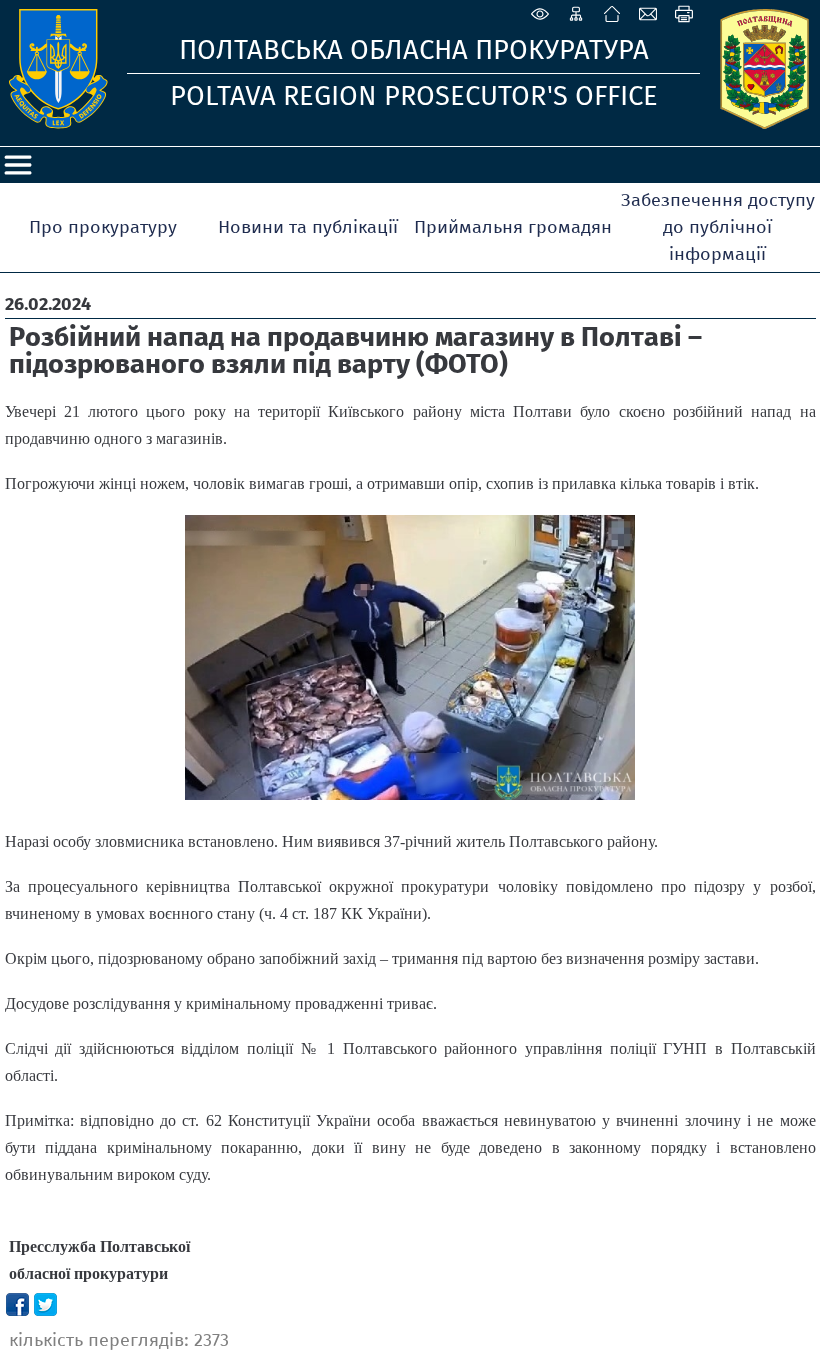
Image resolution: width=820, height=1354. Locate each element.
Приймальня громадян (513, 227)
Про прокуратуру (103, 227)
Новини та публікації (308, 227)
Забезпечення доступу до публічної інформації (718, 227)
